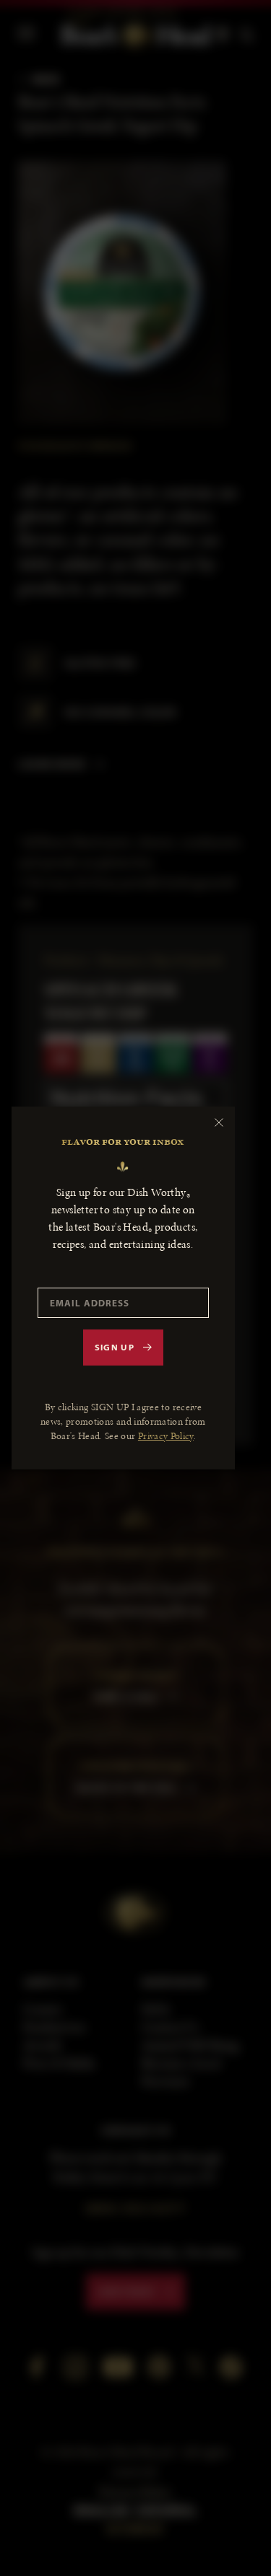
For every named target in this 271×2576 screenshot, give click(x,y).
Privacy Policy (166, 1436)
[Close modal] (219, 1122)
